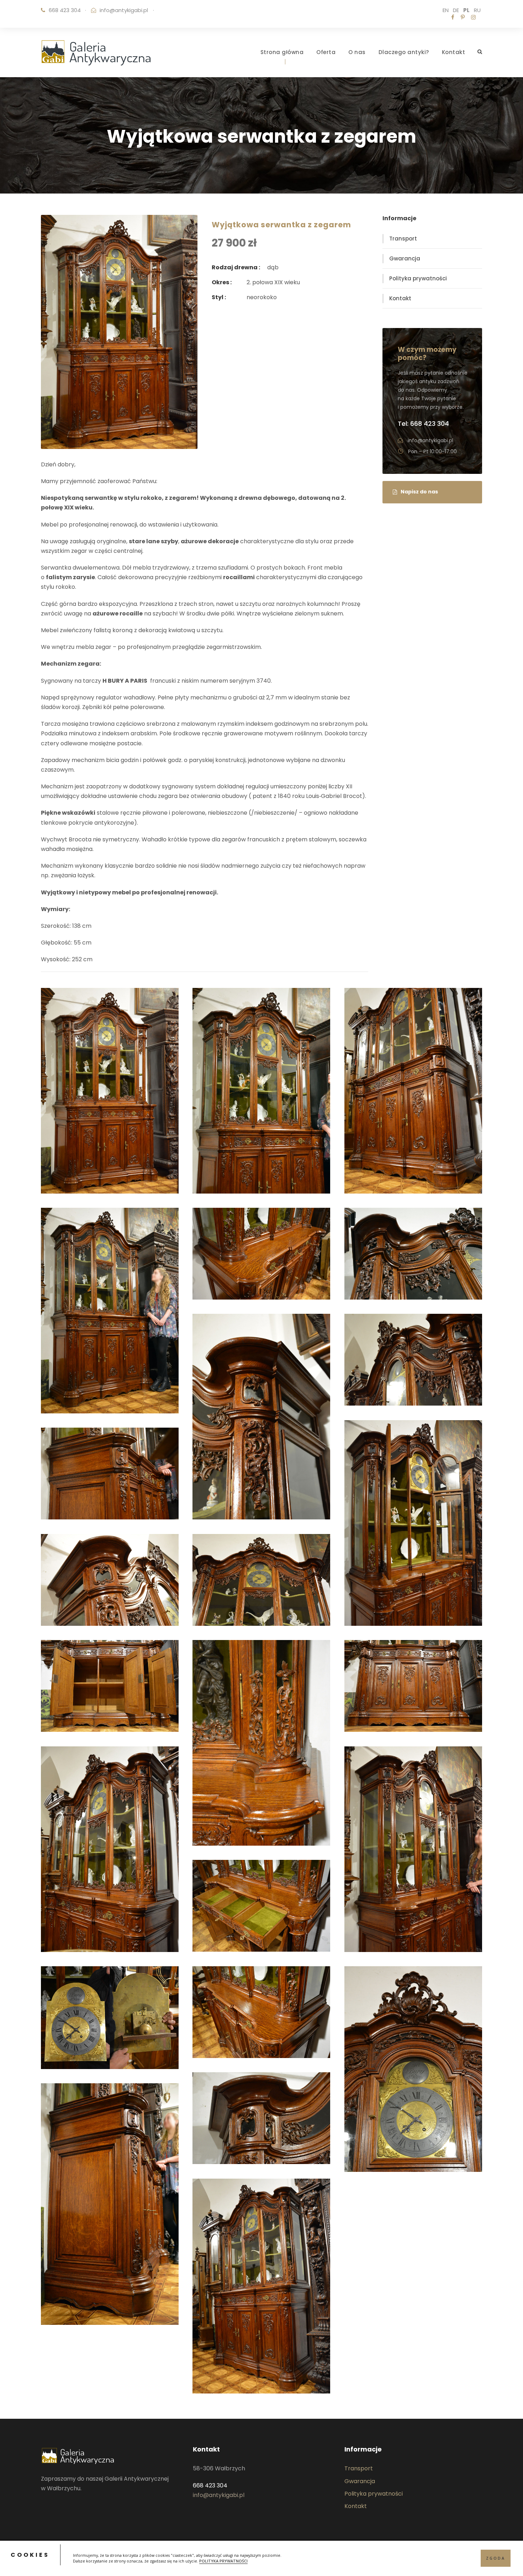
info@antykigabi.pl (124, 10)
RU (477, 10)
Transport (403, 239)
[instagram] (473, 17)
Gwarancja (405, 258)
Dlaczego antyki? (404, 52)
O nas (357, 52)
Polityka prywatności (418, 278)
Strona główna (282, 52)
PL (466, 10)
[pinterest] (463, 17)
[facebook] (453, 17)
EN (446, 10)
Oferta (326, 52)
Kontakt (454, 52)
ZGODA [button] (496, 2558)
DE (456, 10)
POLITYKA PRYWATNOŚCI (223, 2561)
